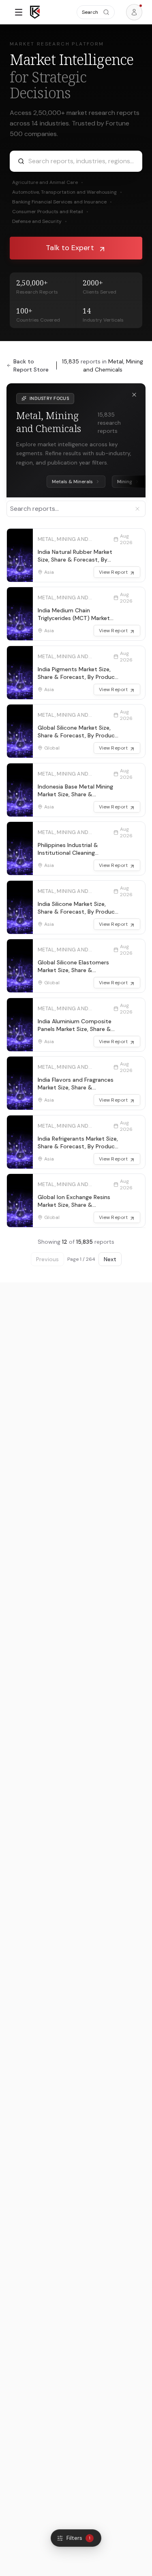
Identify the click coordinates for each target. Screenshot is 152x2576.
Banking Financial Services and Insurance (62, 202)
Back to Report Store (31, 365)
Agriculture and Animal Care (48, 182)
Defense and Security (40, 221)
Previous (47, 1259)
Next (110, 1259)
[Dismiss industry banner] (134, 395)
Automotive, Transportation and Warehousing (67, 192)
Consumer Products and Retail (50, 212)
